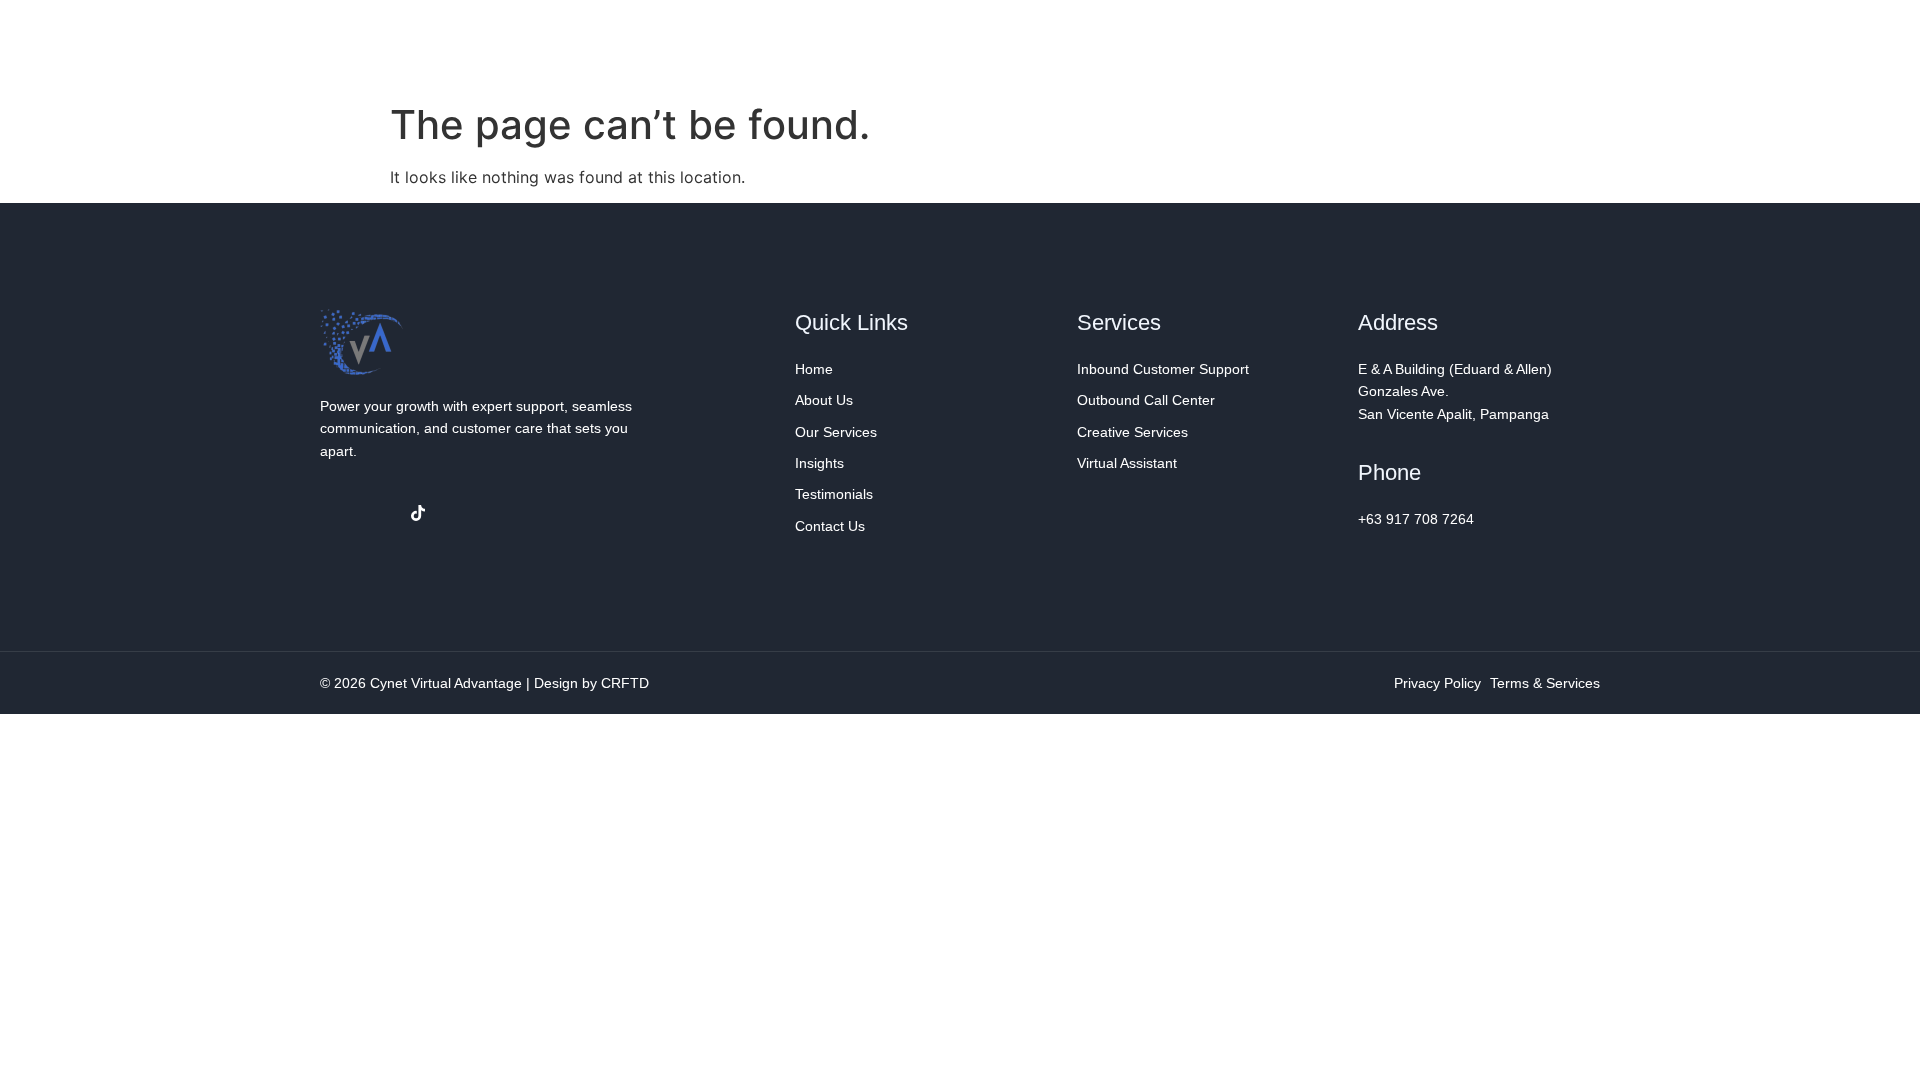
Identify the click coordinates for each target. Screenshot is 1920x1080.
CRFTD (625, 683)
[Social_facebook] (336, 513)
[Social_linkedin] (377, 513)
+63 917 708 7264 (1416, 519)
